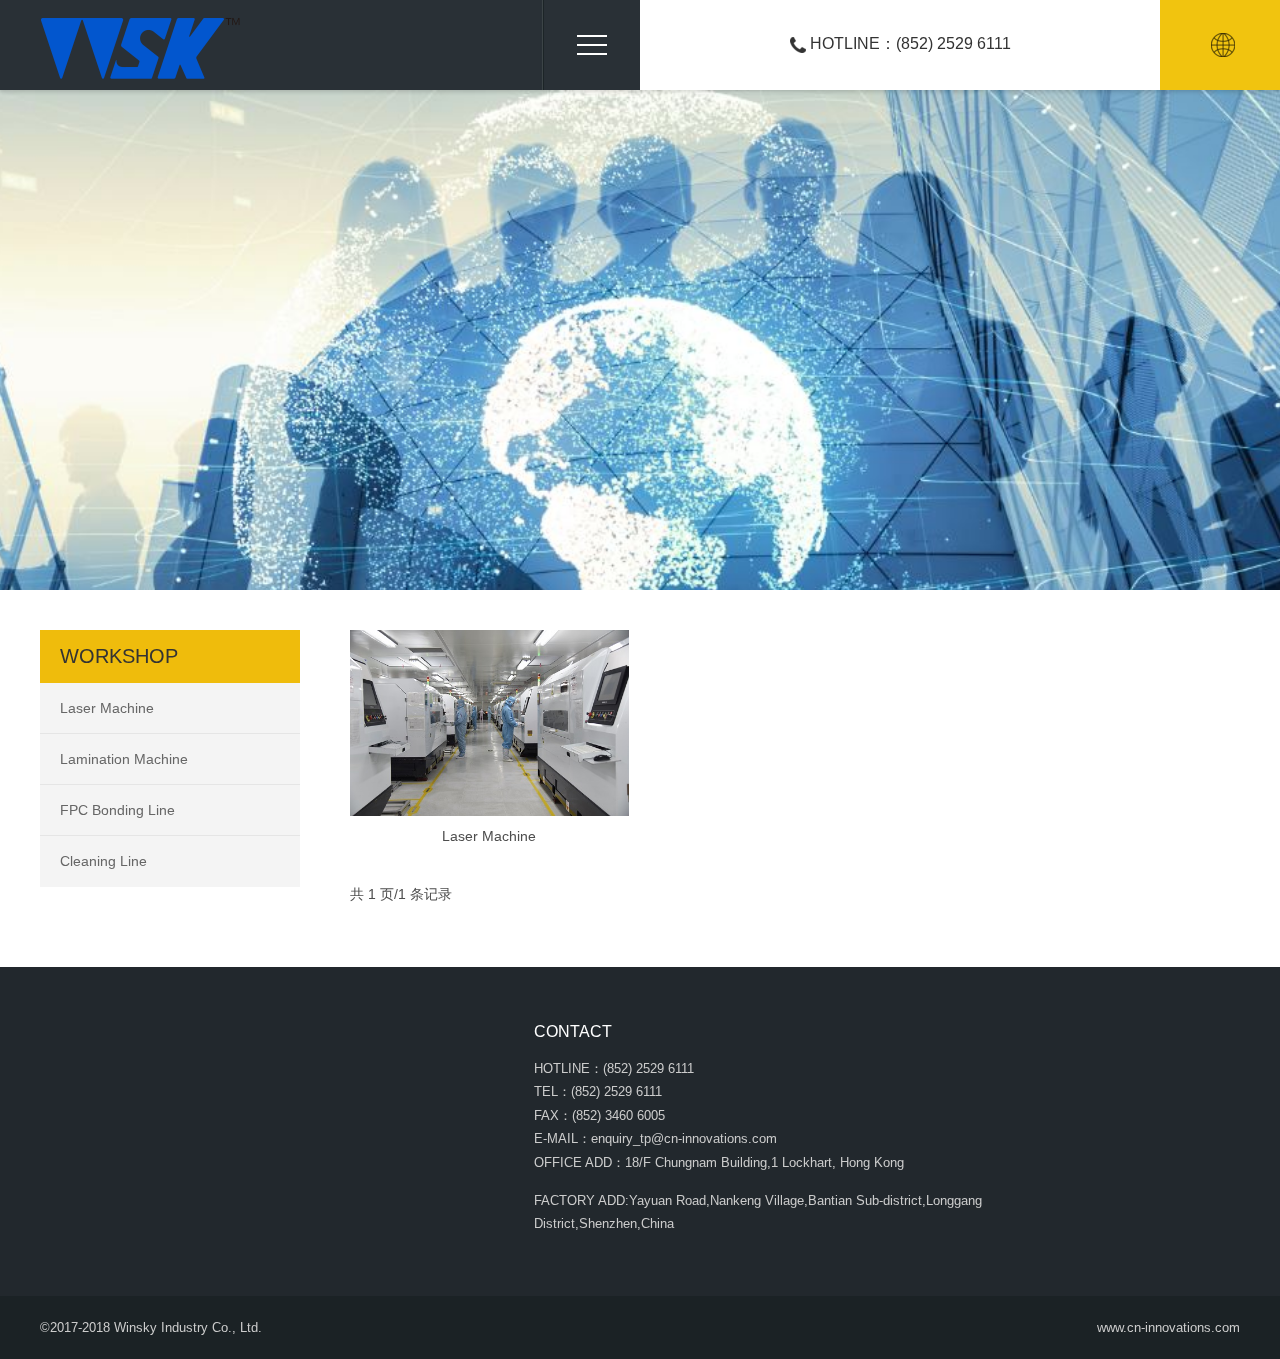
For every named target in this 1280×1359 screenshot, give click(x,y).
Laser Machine (489, 836)
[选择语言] (1223, 45)
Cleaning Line (103, 861)
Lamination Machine (124, 759)
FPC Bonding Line (117, 810)
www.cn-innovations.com (1168, 1327)
